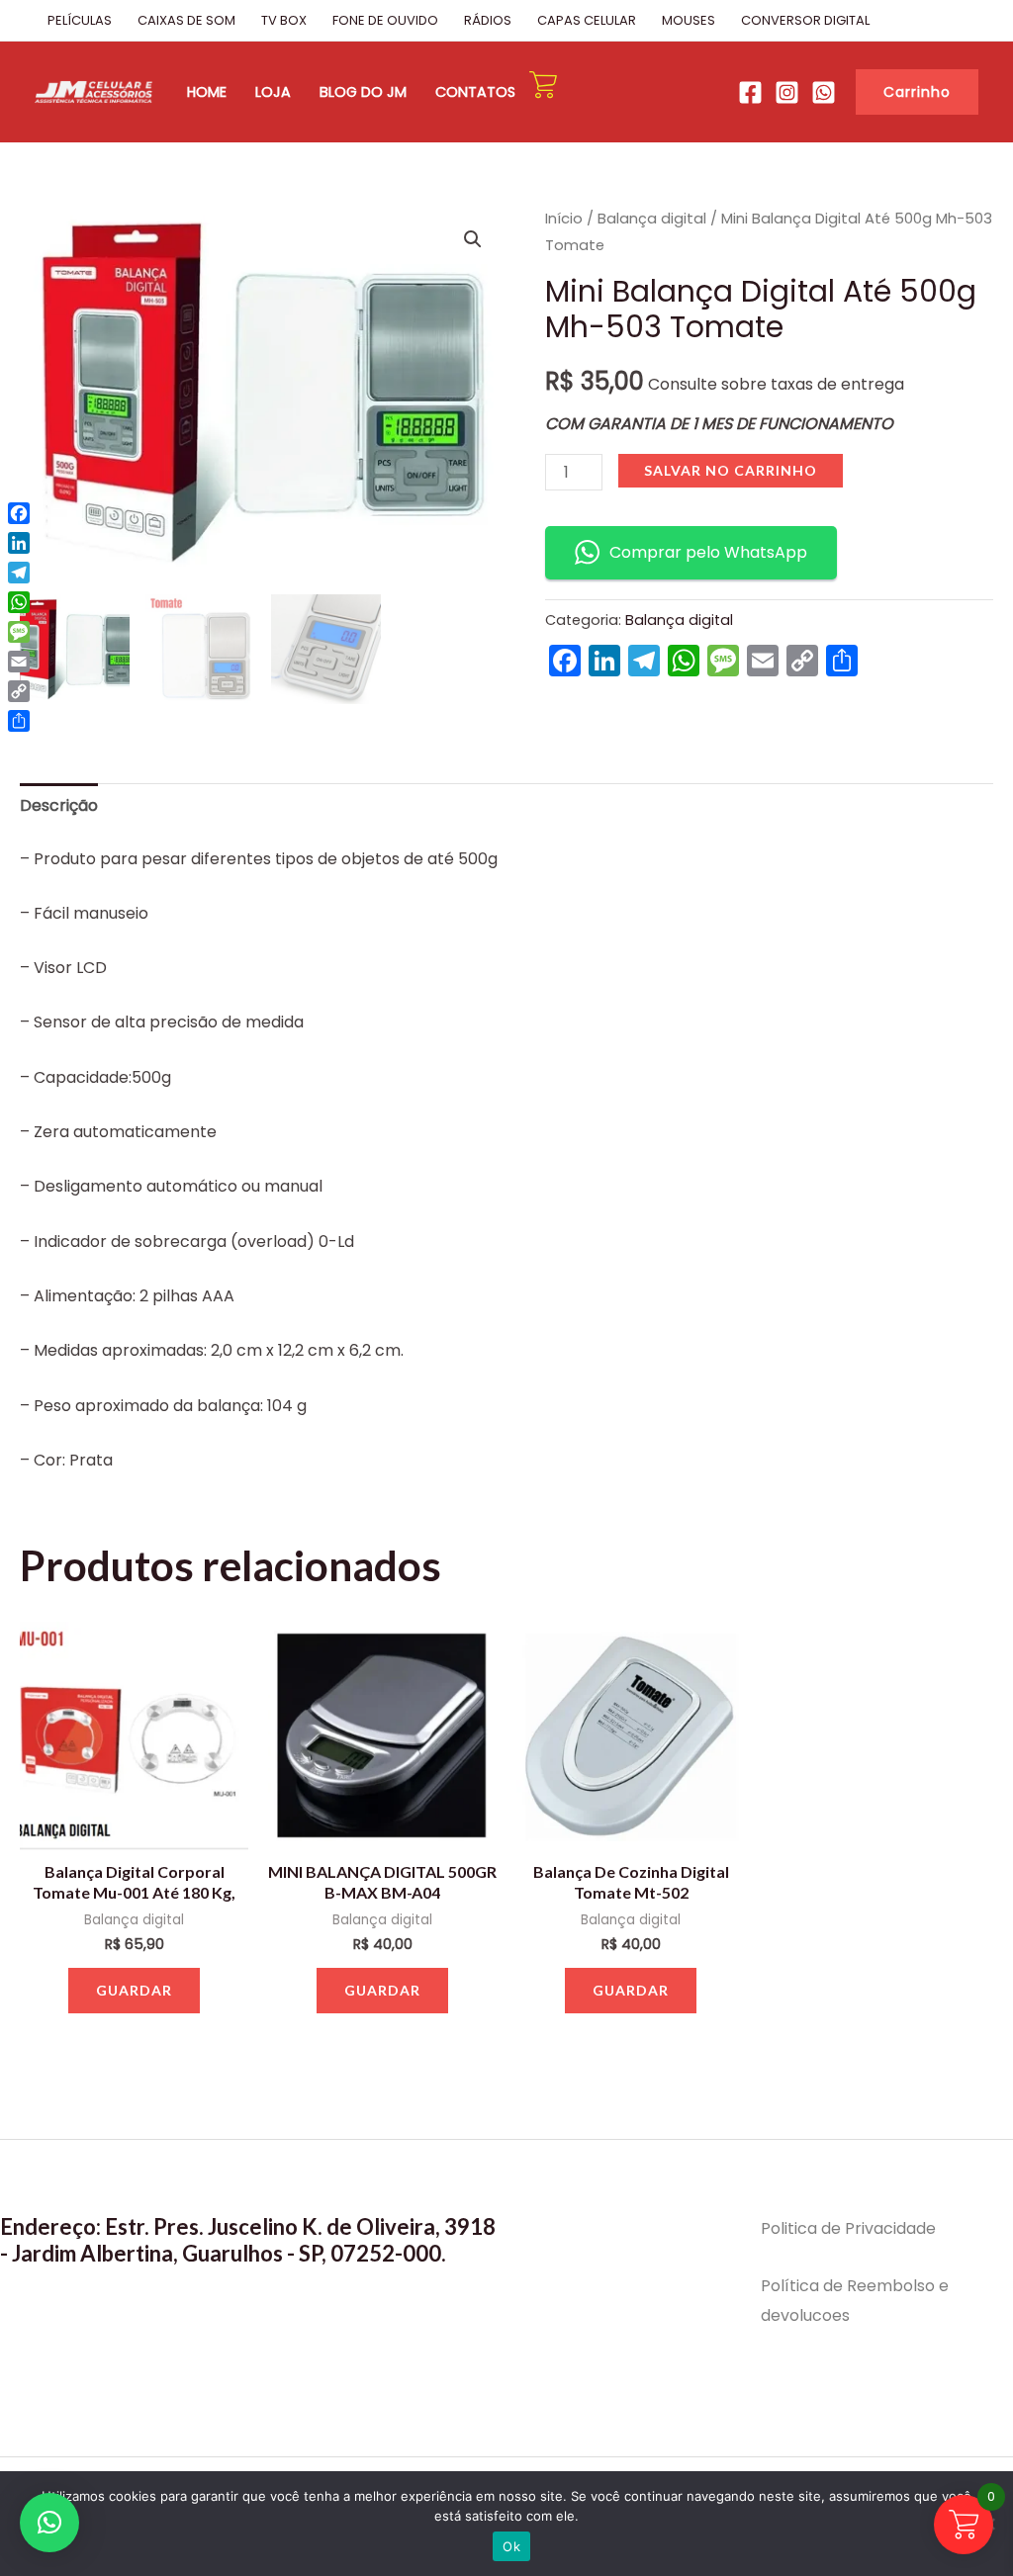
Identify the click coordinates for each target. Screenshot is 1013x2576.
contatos (475, 92)
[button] (917, 92)
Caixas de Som (186, 20)
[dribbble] (824, 92)
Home (207, 92)
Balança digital (652, 219)
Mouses (689, 20)
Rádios (488, 20)
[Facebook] (750, 92)
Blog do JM (363, 92)
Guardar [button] (134, 1990)
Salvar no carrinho (731, 470)
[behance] (787, 92)
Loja (273, 92)
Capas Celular (587, 20)
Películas (80, 20)
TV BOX (284, 20)
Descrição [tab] (59, 805)
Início (564, 219)
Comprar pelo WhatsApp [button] (708, 552)
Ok (511, 2546)
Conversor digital (805, 20)
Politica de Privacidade (848, 2228)
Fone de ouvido (385, 20)
